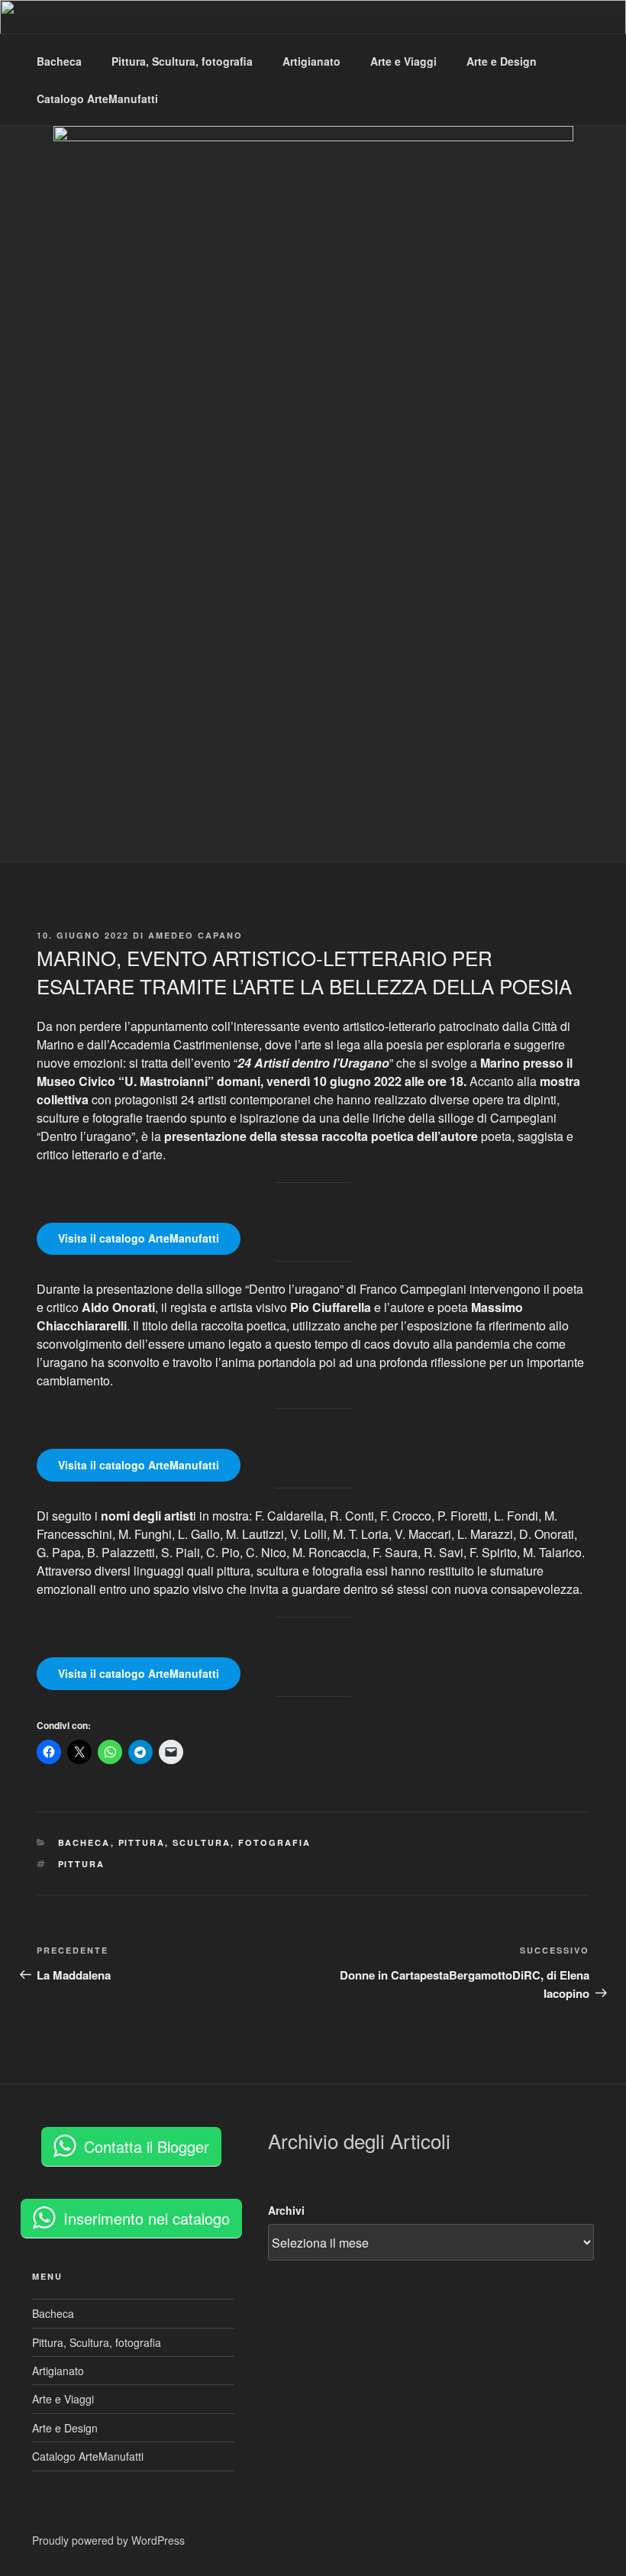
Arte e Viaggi (403, 61)
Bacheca (59, 61)
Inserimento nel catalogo (147, 2218)
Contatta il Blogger (147, 2146)
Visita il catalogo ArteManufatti (139, 1238)
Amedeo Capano (195, 935)
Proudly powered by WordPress (108, 2540)
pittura (82, 1864)
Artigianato (311, 61)
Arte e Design (502, 61)
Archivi (286, 2210)
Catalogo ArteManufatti (97, 99)
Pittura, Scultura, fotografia (182, 61)
